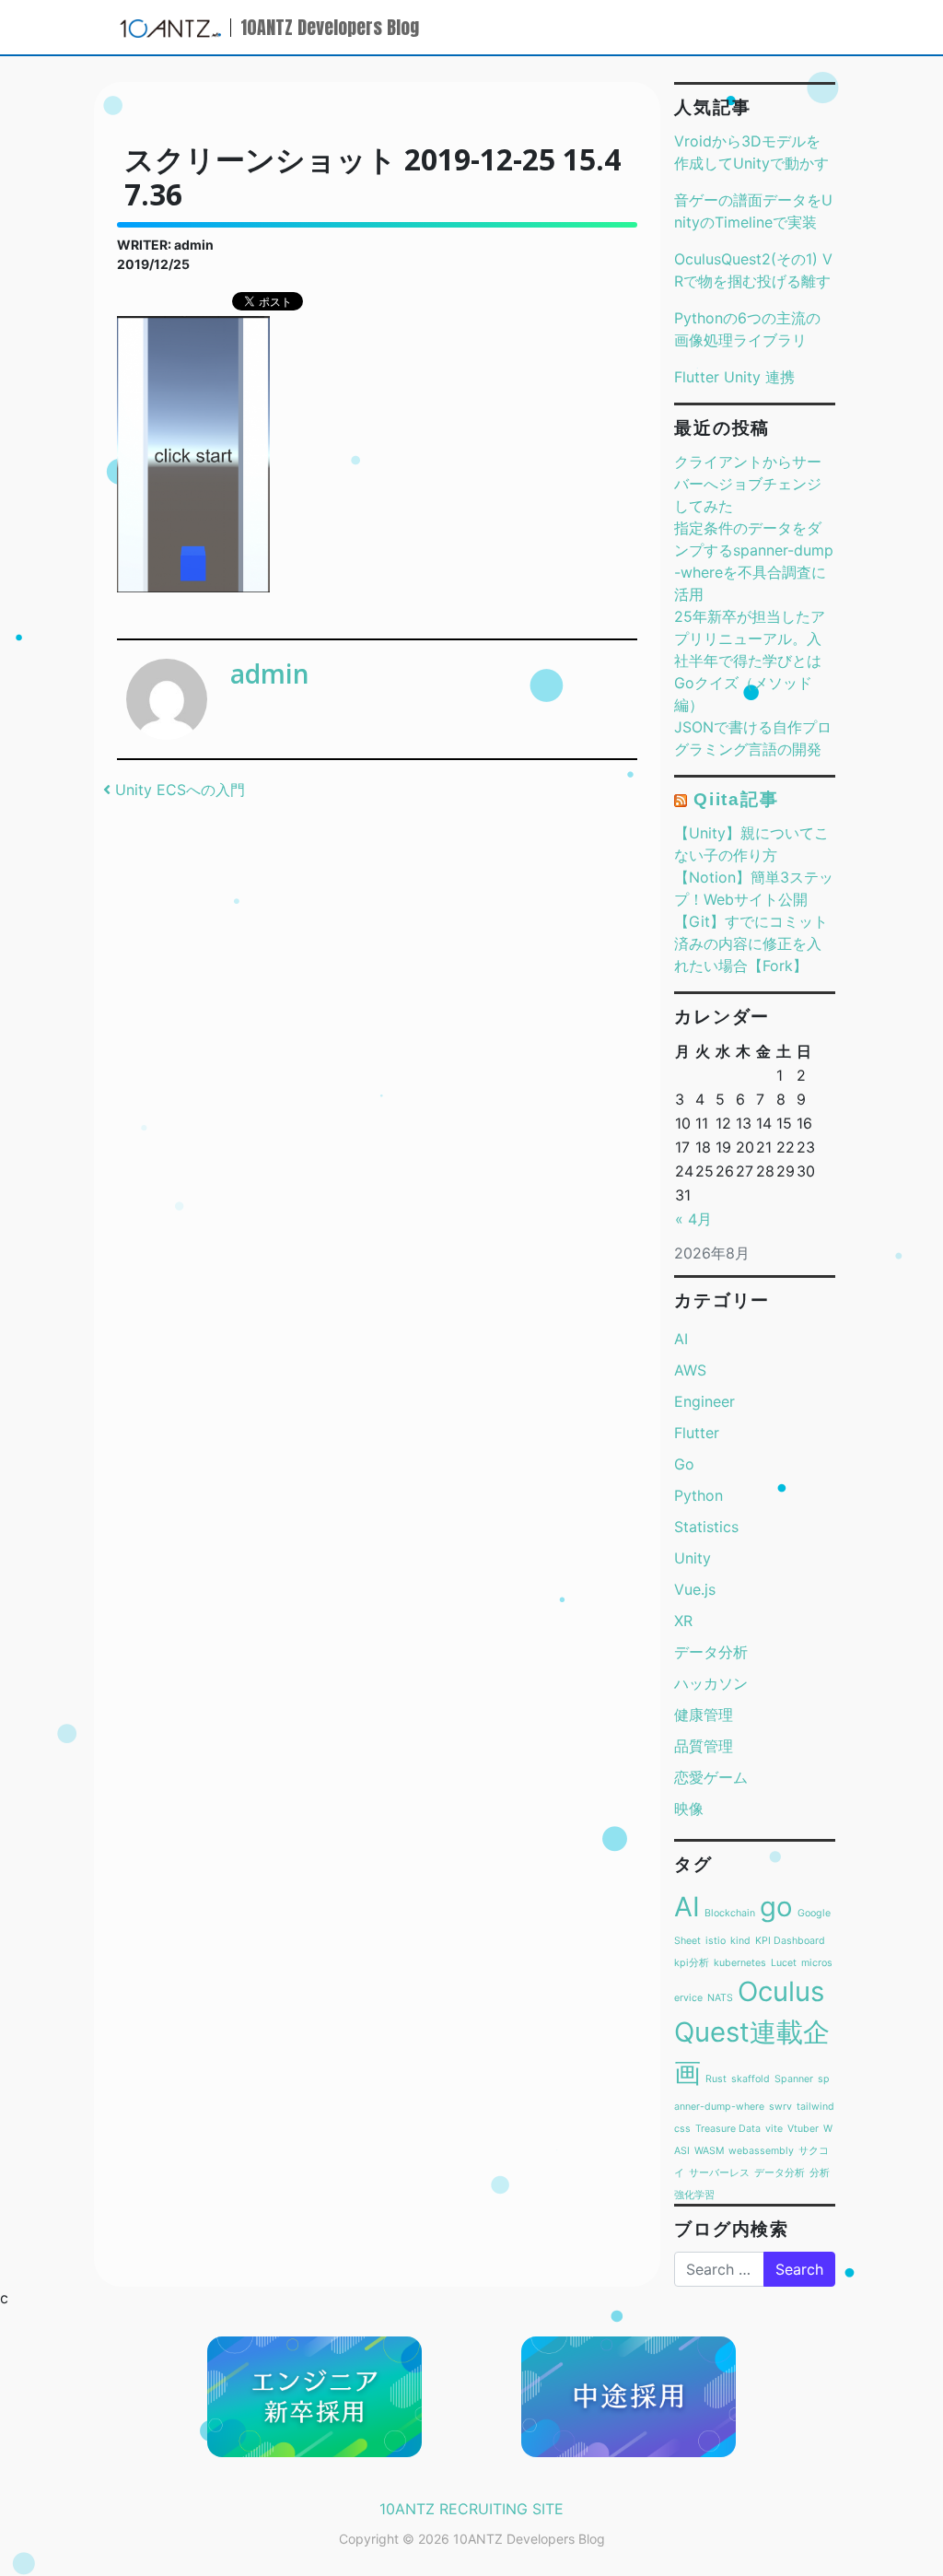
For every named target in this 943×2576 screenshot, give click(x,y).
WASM (709, 2151)
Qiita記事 (736, 799)
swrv (780, 2107)
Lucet (784, 1963)
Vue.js (695, 1589)
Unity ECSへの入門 (178, 790)
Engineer (704, 1401)
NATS (720, 1998)
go (776, 1907)
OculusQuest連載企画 (752, 2032)
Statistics (706, 1527)
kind (740, 1941)
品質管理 (704, 1746)
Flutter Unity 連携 (734, 377)
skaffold (751, 2079)
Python (699, 1495)
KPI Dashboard (790, 1941)
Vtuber (803, 2129)
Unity (693, 1558)
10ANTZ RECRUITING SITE (471, 2509)
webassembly (761, 2151)
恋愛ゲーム (711, 1777)
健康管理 (704, 1715)
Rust (716, 2079)
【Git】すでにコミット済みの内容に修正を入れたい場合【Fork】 (751, 943)
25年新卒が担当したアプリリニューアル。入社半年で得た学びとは (750, 638)
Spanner (794, 2079)
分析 (820, 2173)
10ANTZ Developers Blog (330, 27)
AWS (690, 1370)
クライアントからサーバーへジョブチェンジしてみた (748, 484)
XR (683, 1621)
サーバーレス (719, 2173)
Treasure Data (728, 2129)
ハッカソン (711, 1683)
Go (684, 1464)
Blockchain (730, 1913)
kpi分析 (692, 1963)
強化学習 (694, 2195)
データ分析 (711, 1652)
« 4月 (693, 1219)
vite (774, 2129)
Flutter (697, 1433)
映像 (689, 1809)
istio (716, 1941)
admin (270, 673)
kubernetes (740, 1963)
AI (681, 1339)
